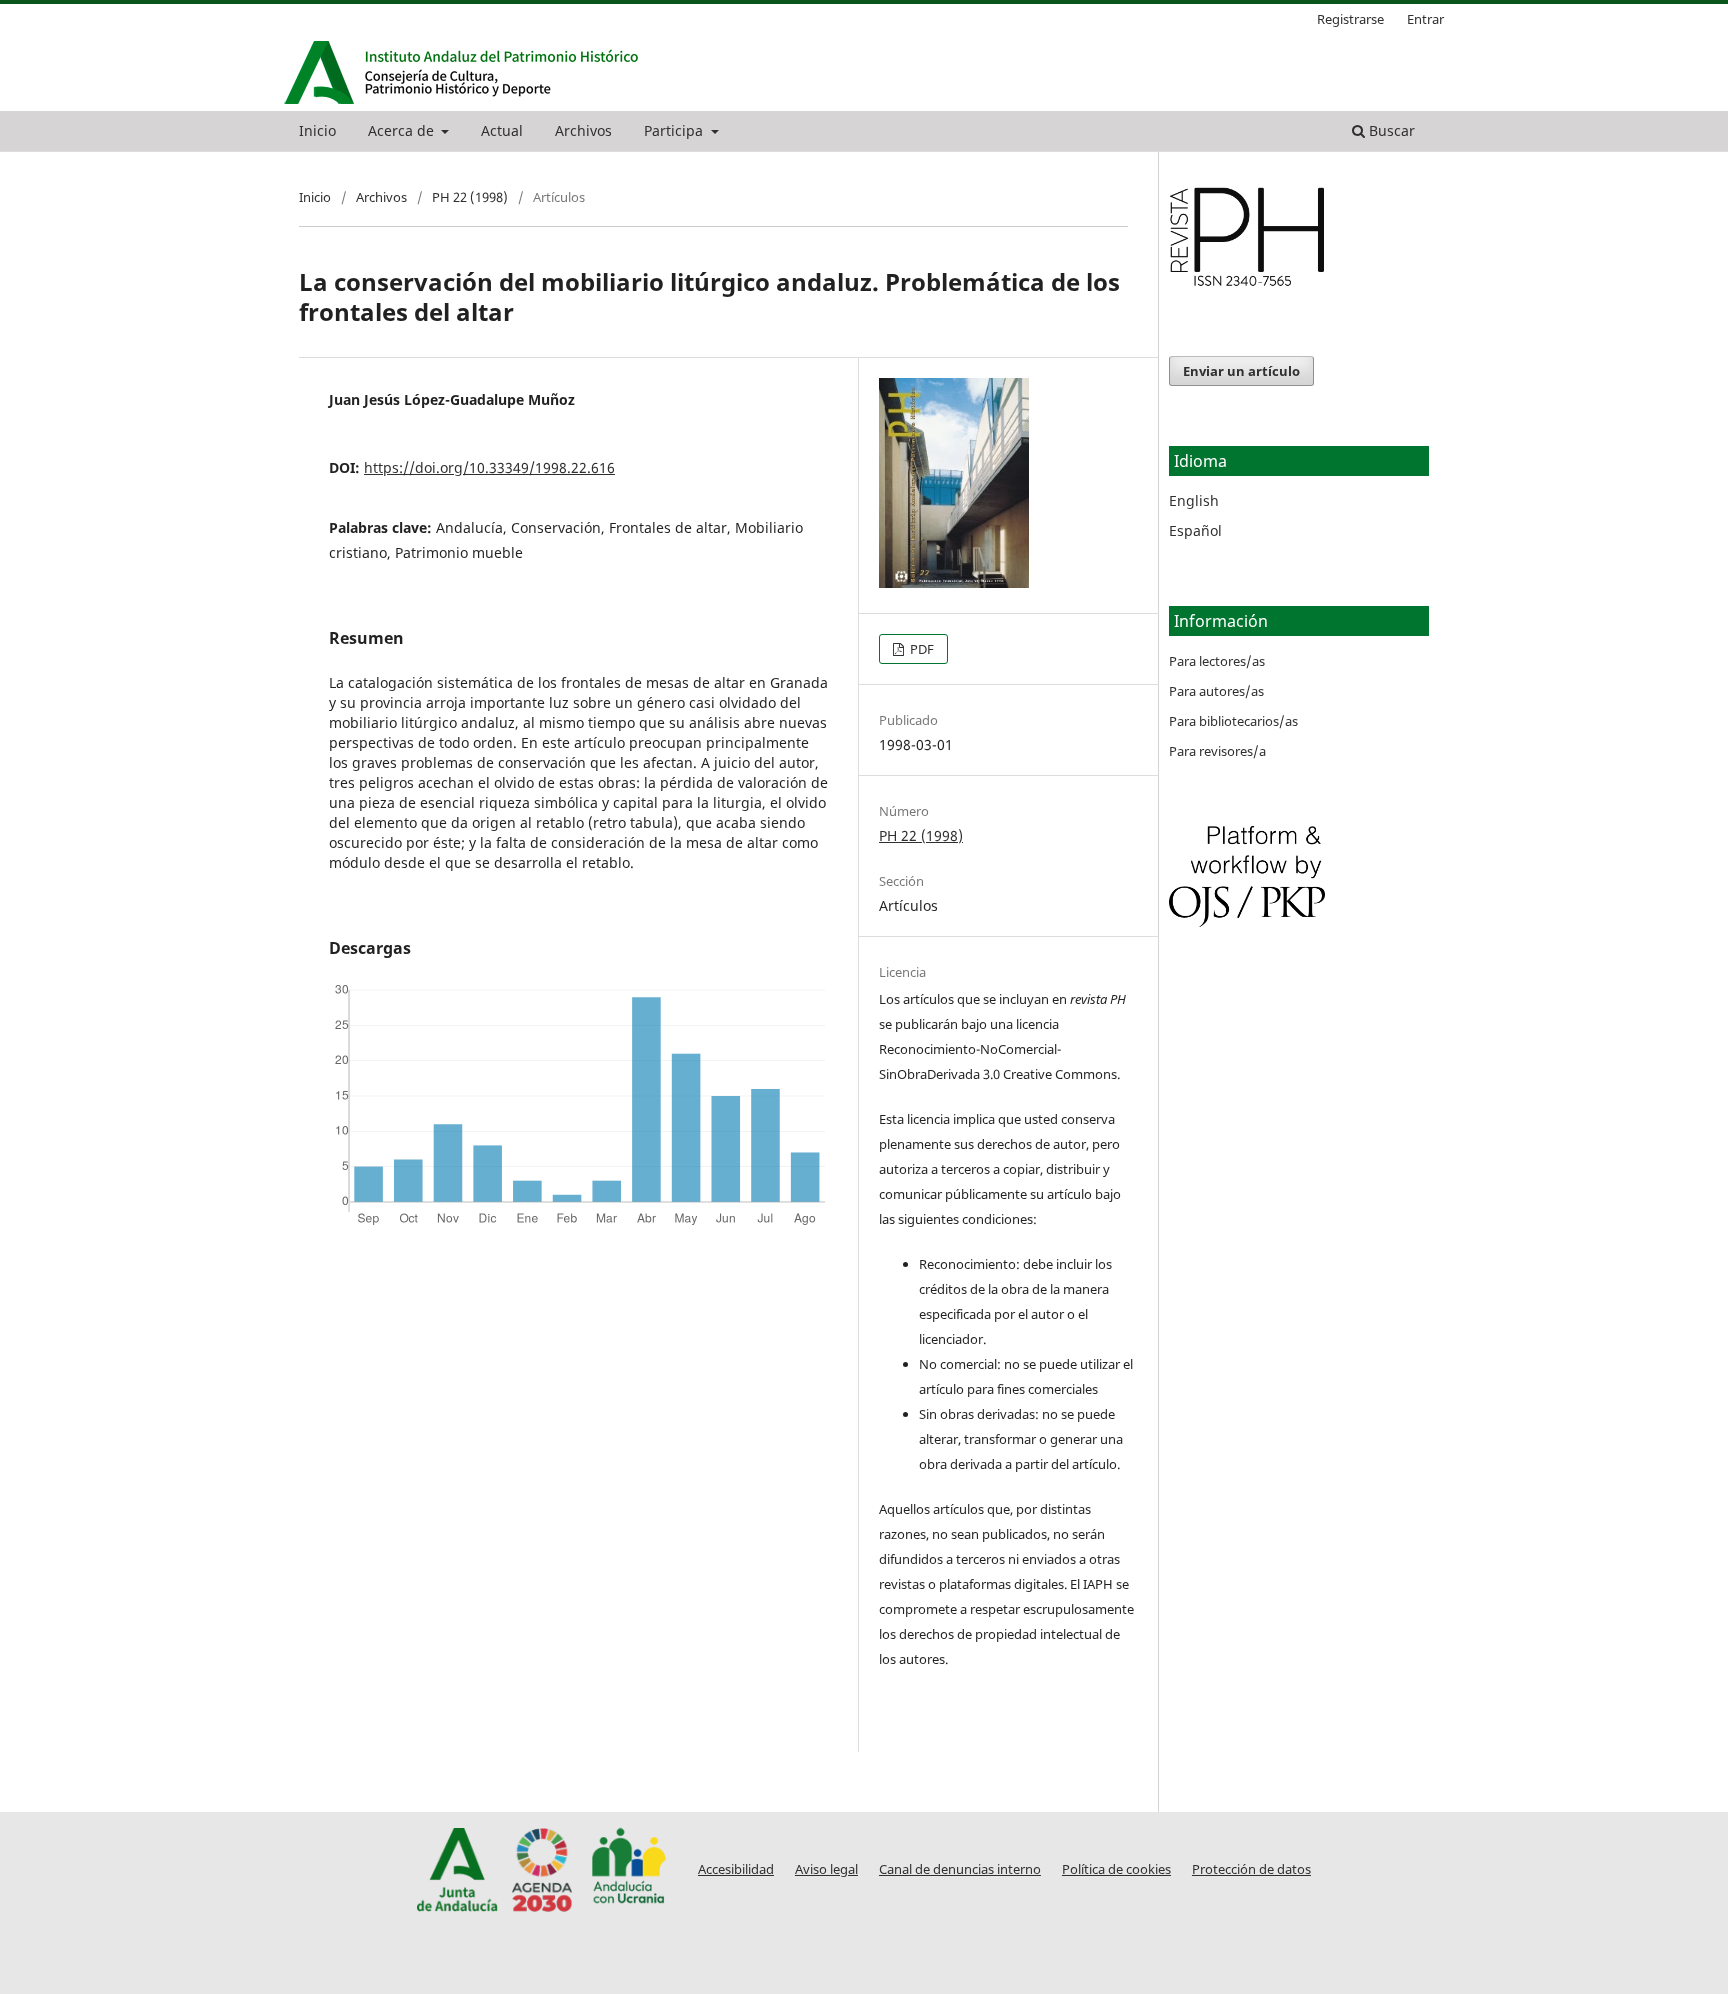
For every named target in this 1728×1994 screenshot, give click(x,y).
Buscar (1390, 130)
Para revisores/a (1217, 751)
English (1194, 500)
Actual (502, 130)
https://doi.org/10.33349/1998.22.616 (489, 467)
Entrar (1425, 19)
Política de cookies (1116, 1869)
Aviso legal (826, 1869)
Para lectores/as (1217, 661)
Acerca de (403, 130)
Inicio (317, 130)
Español (1195, 530)
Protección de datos (1251, 1869)
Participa (675, 130)
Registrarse (1350, 19)
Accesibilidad (736, 1869)
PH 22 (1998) (470, 197)
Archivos (583, 130)
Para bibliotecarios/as (1233, 721)
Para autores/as (1216, 691)
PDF (920, 649)
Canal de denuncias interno (960, 1869)
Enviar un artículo (1241, 371)
